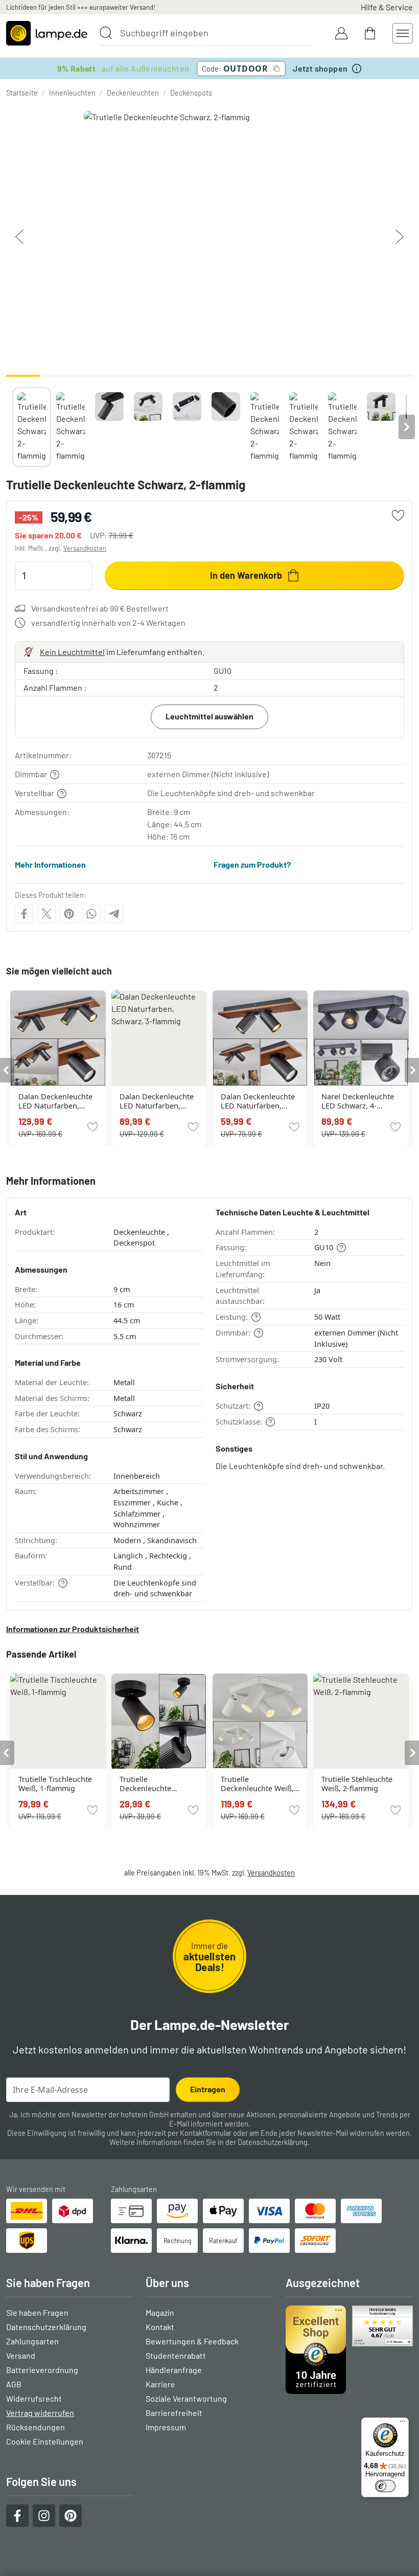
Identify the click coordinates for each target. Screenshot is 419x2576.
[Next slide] (407, 427)
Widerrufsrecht (34, 2398)
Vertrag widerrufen (40, 2413)
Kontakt (160, 2327)
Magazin (160, 2312)
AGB (14, 2384)
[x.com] (46, 914)
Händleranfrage (174, 2370)
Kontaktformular (206, 2133)
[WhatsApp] (91, 914)
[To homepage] (47, 33)
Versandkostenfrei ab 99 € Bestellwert (100, 608)
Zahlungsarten (32, 2341)
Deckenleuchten (133, 93)
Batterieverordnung (42, 2370)
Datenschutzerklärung (273, 2142)
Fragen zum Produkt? (252, 864)
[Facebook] (24, 914)
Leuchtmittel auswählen (209, 716)
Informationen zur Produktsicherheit (73, 1629)
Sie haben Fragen (37, 2312)
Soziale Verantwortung (186, 2398)
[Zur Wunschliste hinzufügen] (398, 515)
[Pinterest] (69, 914)
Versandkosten (85, 548)
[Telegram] (114, 914)
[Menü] (403, 2424)
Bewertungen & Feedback (192, 2341)
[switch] (385, 2486)
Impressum (166, 2427)
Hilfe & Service (387, 7)
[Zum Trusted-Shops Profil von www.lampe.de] (349, 2350)
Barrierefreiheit (174, 2413)
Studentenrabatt (176, 2355)
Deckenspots (191, 93)
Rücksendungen (36, 2427)
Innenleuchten (72, 93)
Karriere (160, 2384)
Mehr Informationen (50, 864)
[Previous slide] (12, 427)
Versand (21, 2355)
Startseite (22, 93)
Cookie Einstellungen (45, 2441)
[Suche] (106, 33)
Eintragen (208, 2089)
